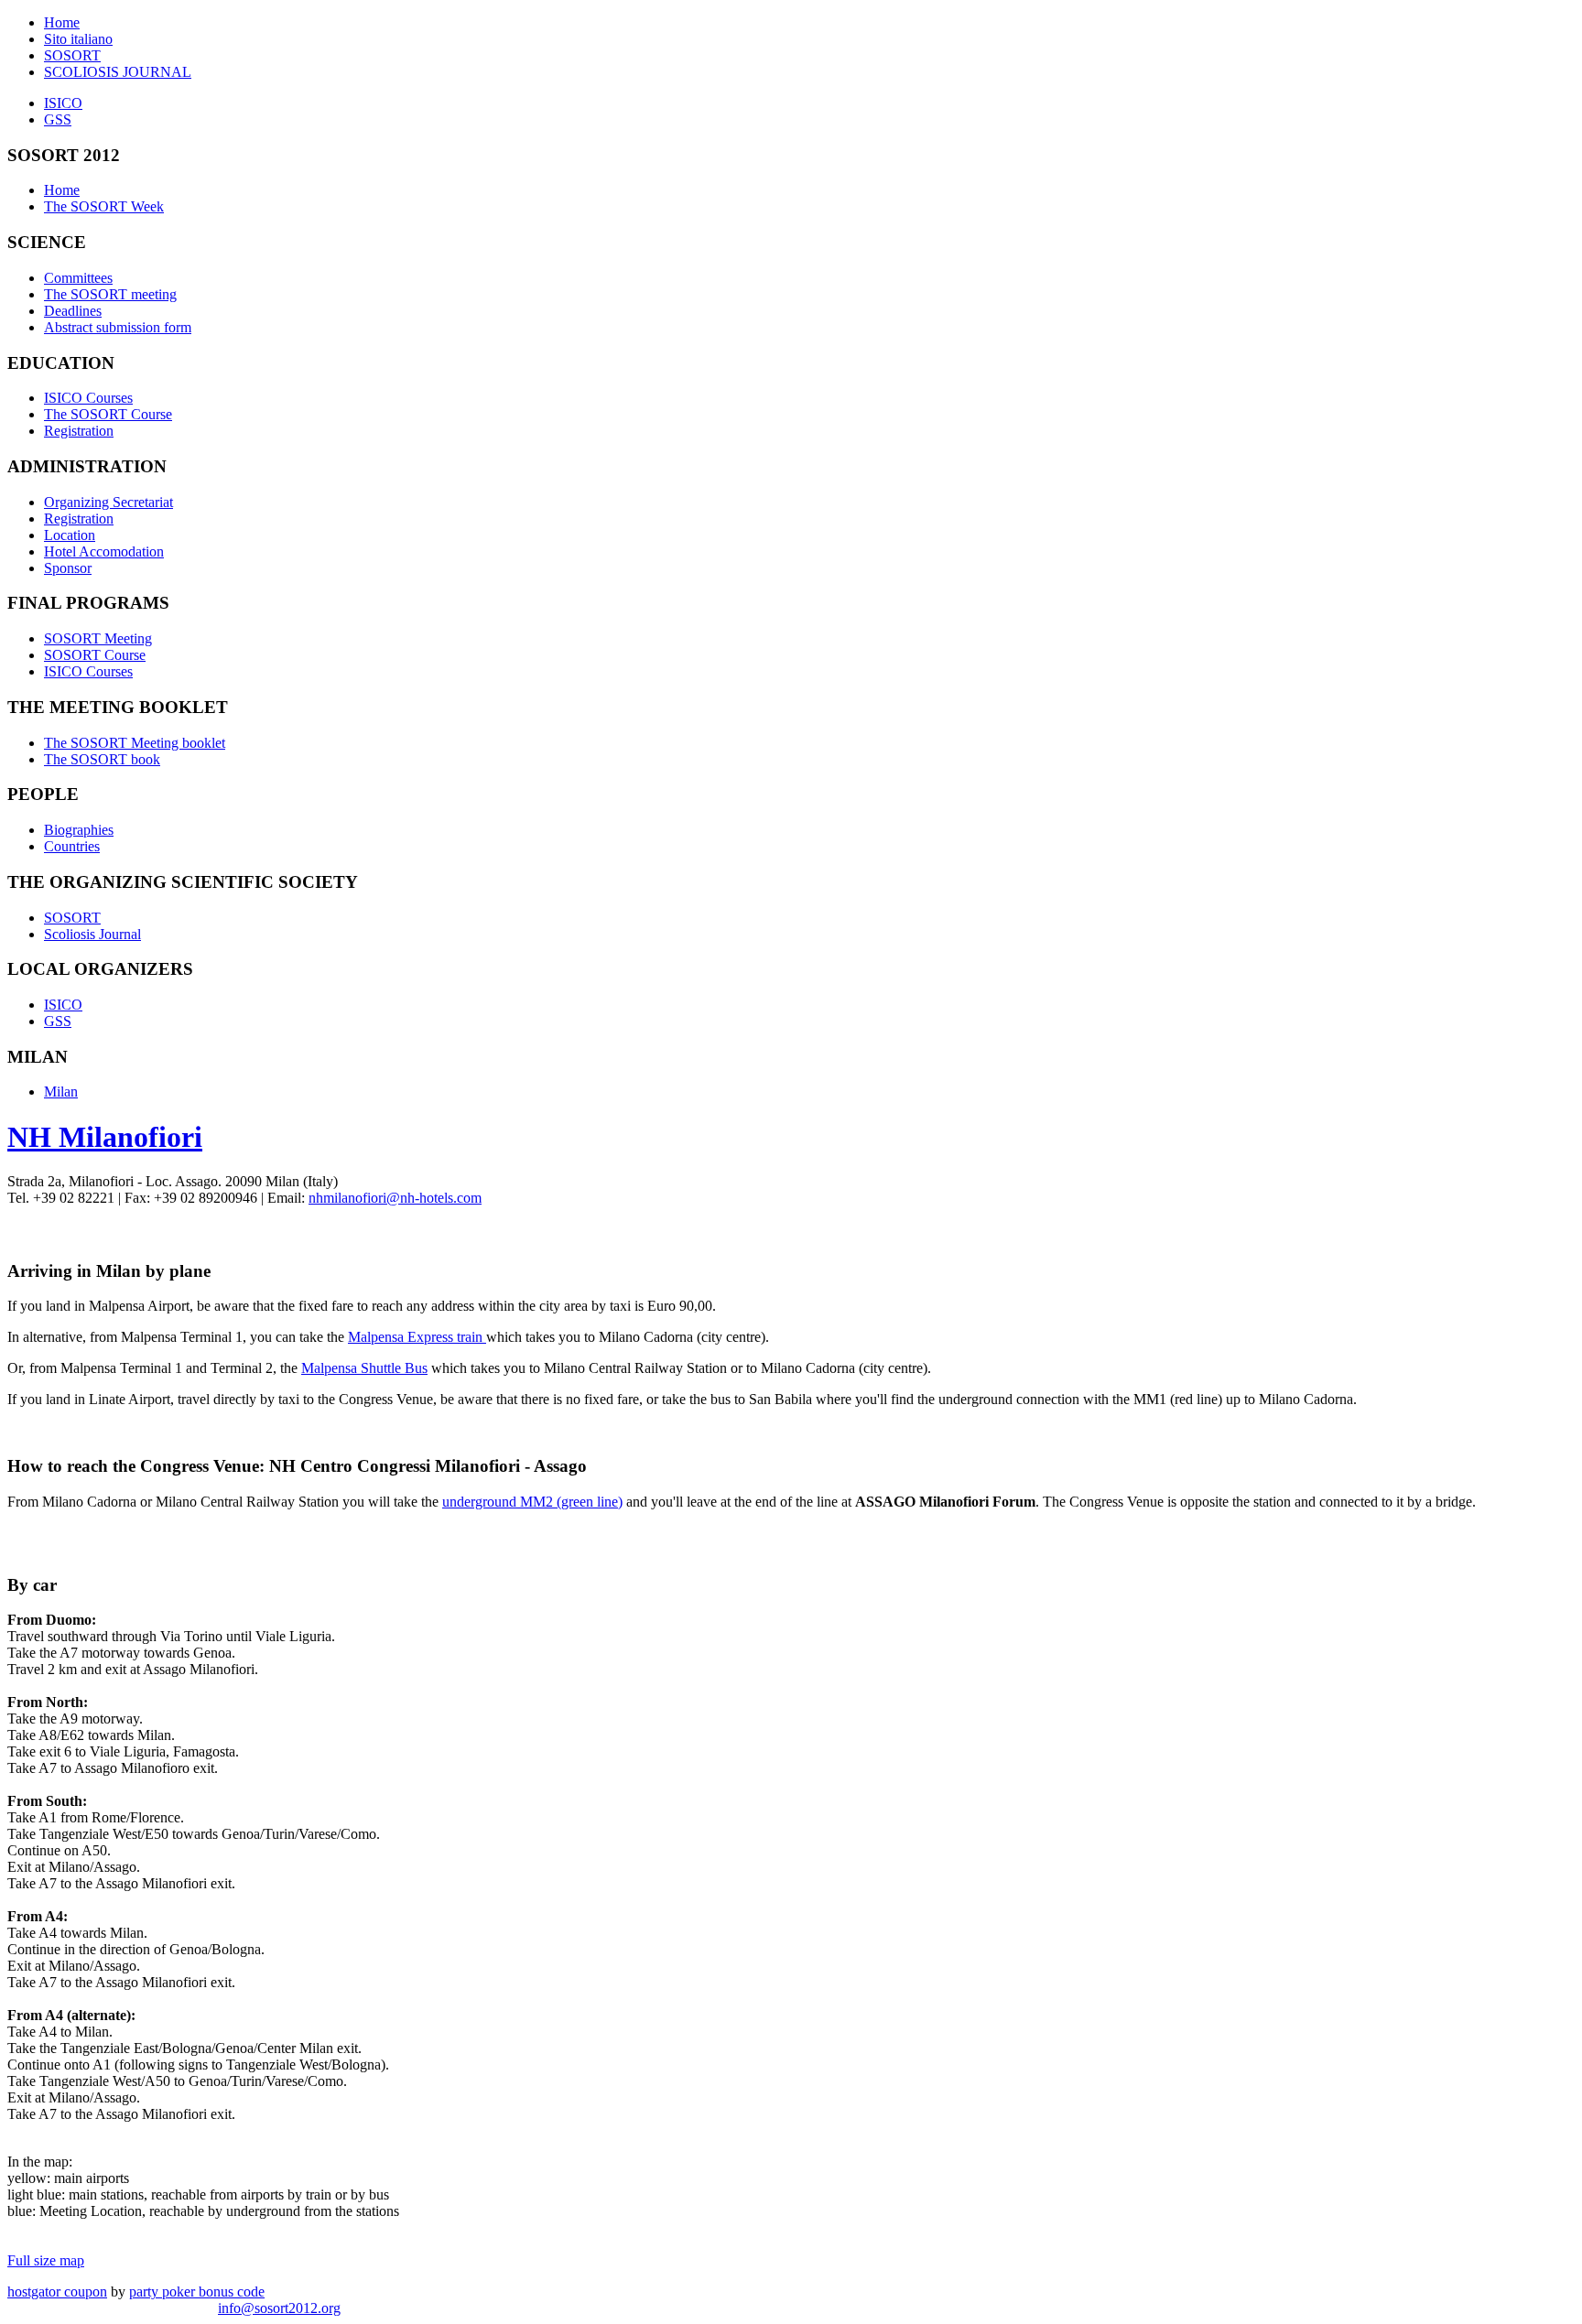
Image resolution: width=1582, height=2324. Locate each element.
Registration (79, 431)
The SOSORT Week (104, 206)
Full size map (46, 2260)
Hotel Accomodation (104, 551)
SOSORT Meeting (98, 638)
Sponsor (68, 568)
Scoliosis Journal (92, 934)
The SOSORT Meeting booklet (135, 743)
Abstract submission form (118, 327)
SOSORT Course (95, 655)
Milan (61, 1092)
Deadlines (73, 311)
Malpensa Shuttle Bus (364, 1368)
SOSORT (72, 55)
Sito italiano (78, 39)
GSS (58, 119)
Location (70, 535)
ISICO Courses (88, 398)
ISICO (63, 103)
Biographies (79, 830)
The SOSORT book (102, 759)
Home (62, 22)
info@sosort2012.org (279, 2308)
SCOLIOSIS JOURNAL (118, 72)
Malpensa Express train (417, 1337)
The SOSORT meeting (110, 294)
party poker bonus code (197, 2292)
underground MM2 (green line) (532, 1502)
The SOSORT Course (108, 414)
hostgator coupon (57, 2292)
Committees (78, 278)
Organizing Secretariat (108, 502)
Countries (72, 846)
